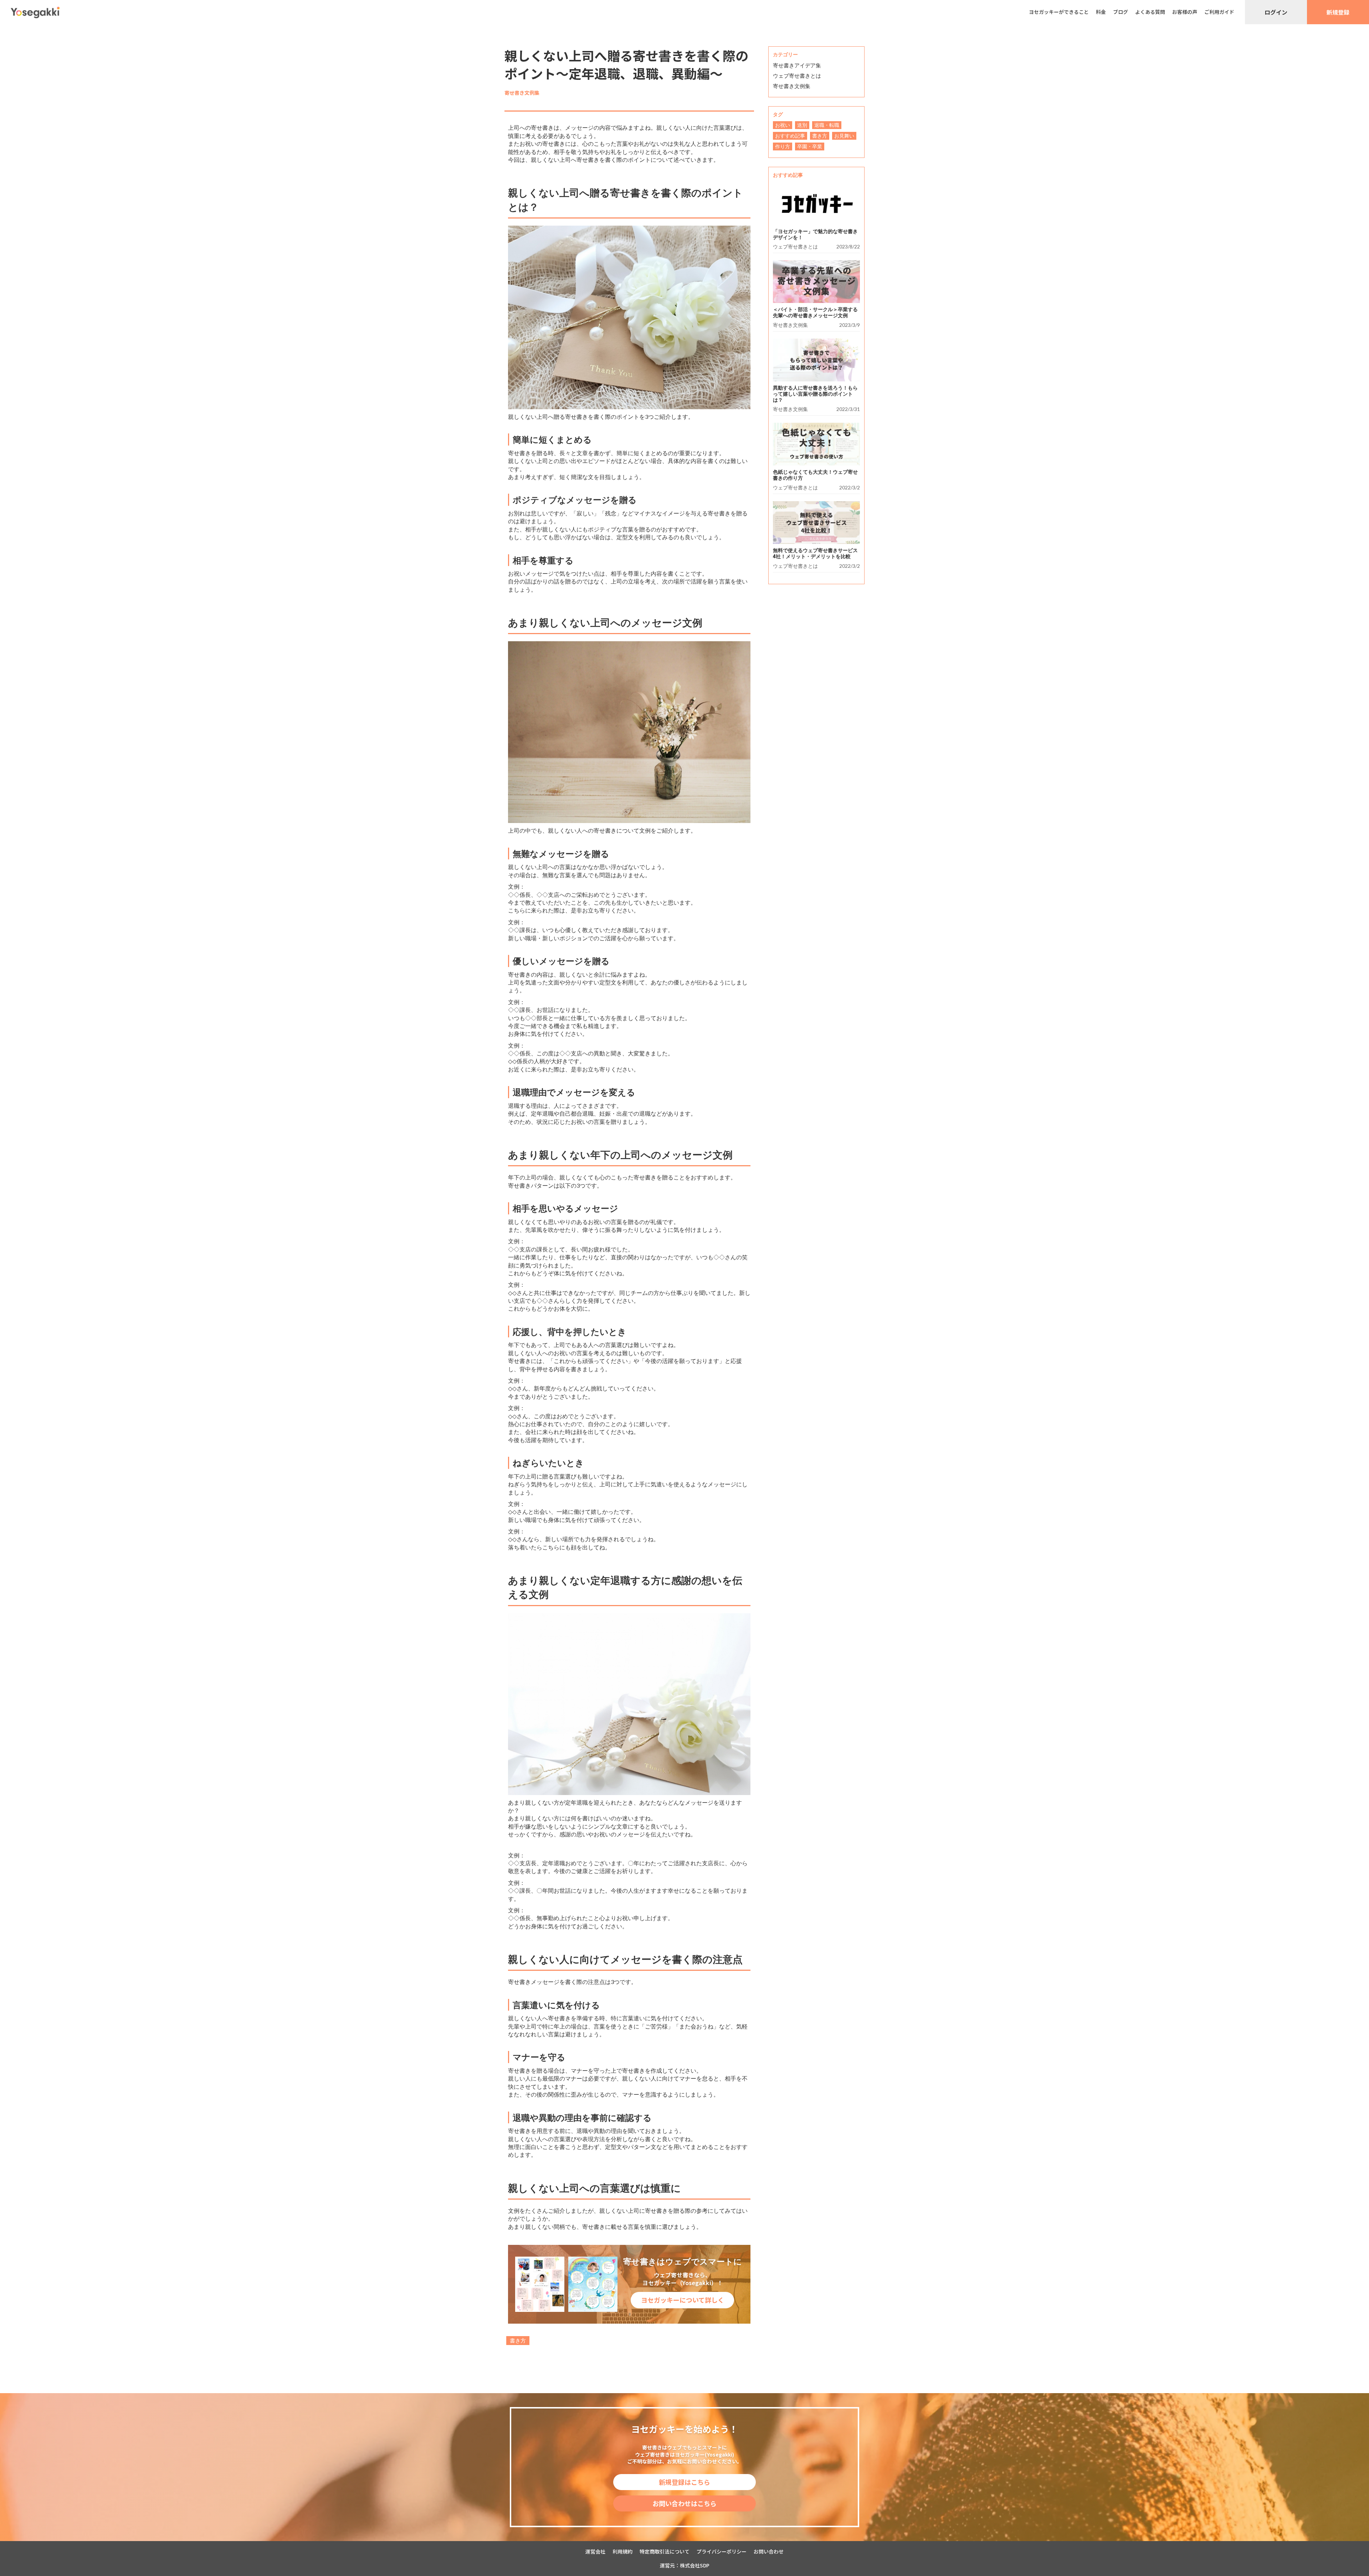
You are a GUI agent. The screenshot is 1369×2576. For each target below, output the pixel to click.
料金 (1101, 12)
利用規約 (622, 2552)
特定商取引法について (665, 2552)
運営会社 (595, 2552)
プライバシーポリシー (722, 2552)
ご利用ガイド (1219, 12)
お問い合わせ (769, 2552)
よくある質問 (1150, 12)
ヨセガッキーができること (1059, 12)
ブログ (1121, 12)
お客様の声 (1185, 12)
